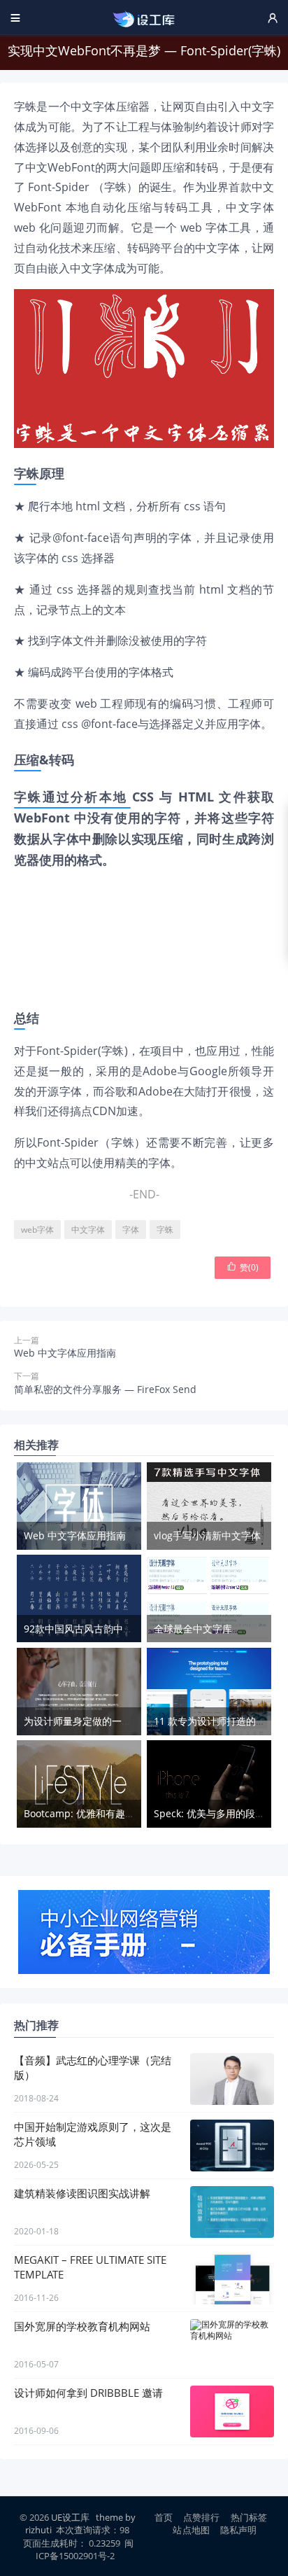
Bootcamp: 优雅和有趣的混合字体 (99, 1813)
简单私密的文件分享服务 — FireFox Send (105, 1389)
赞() (243, 1267)
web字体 (37, 1230)
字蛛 (165, 1230)
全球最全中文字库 (193, 1629)
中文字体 (88, 1230)
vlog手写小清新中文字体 (207, 1535)
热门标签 (249, 2517)
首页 (164, 2517)
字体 (131, 1230)
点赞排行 (202, 2517)
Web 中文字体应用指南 (65, 1353)
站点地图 (191, 2530)
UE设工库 (70, 2517)
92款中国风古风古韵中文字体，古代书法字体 (122, 1629)
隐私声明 (239, 2530)
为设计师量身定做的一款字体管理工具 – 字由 (122, 1721)
